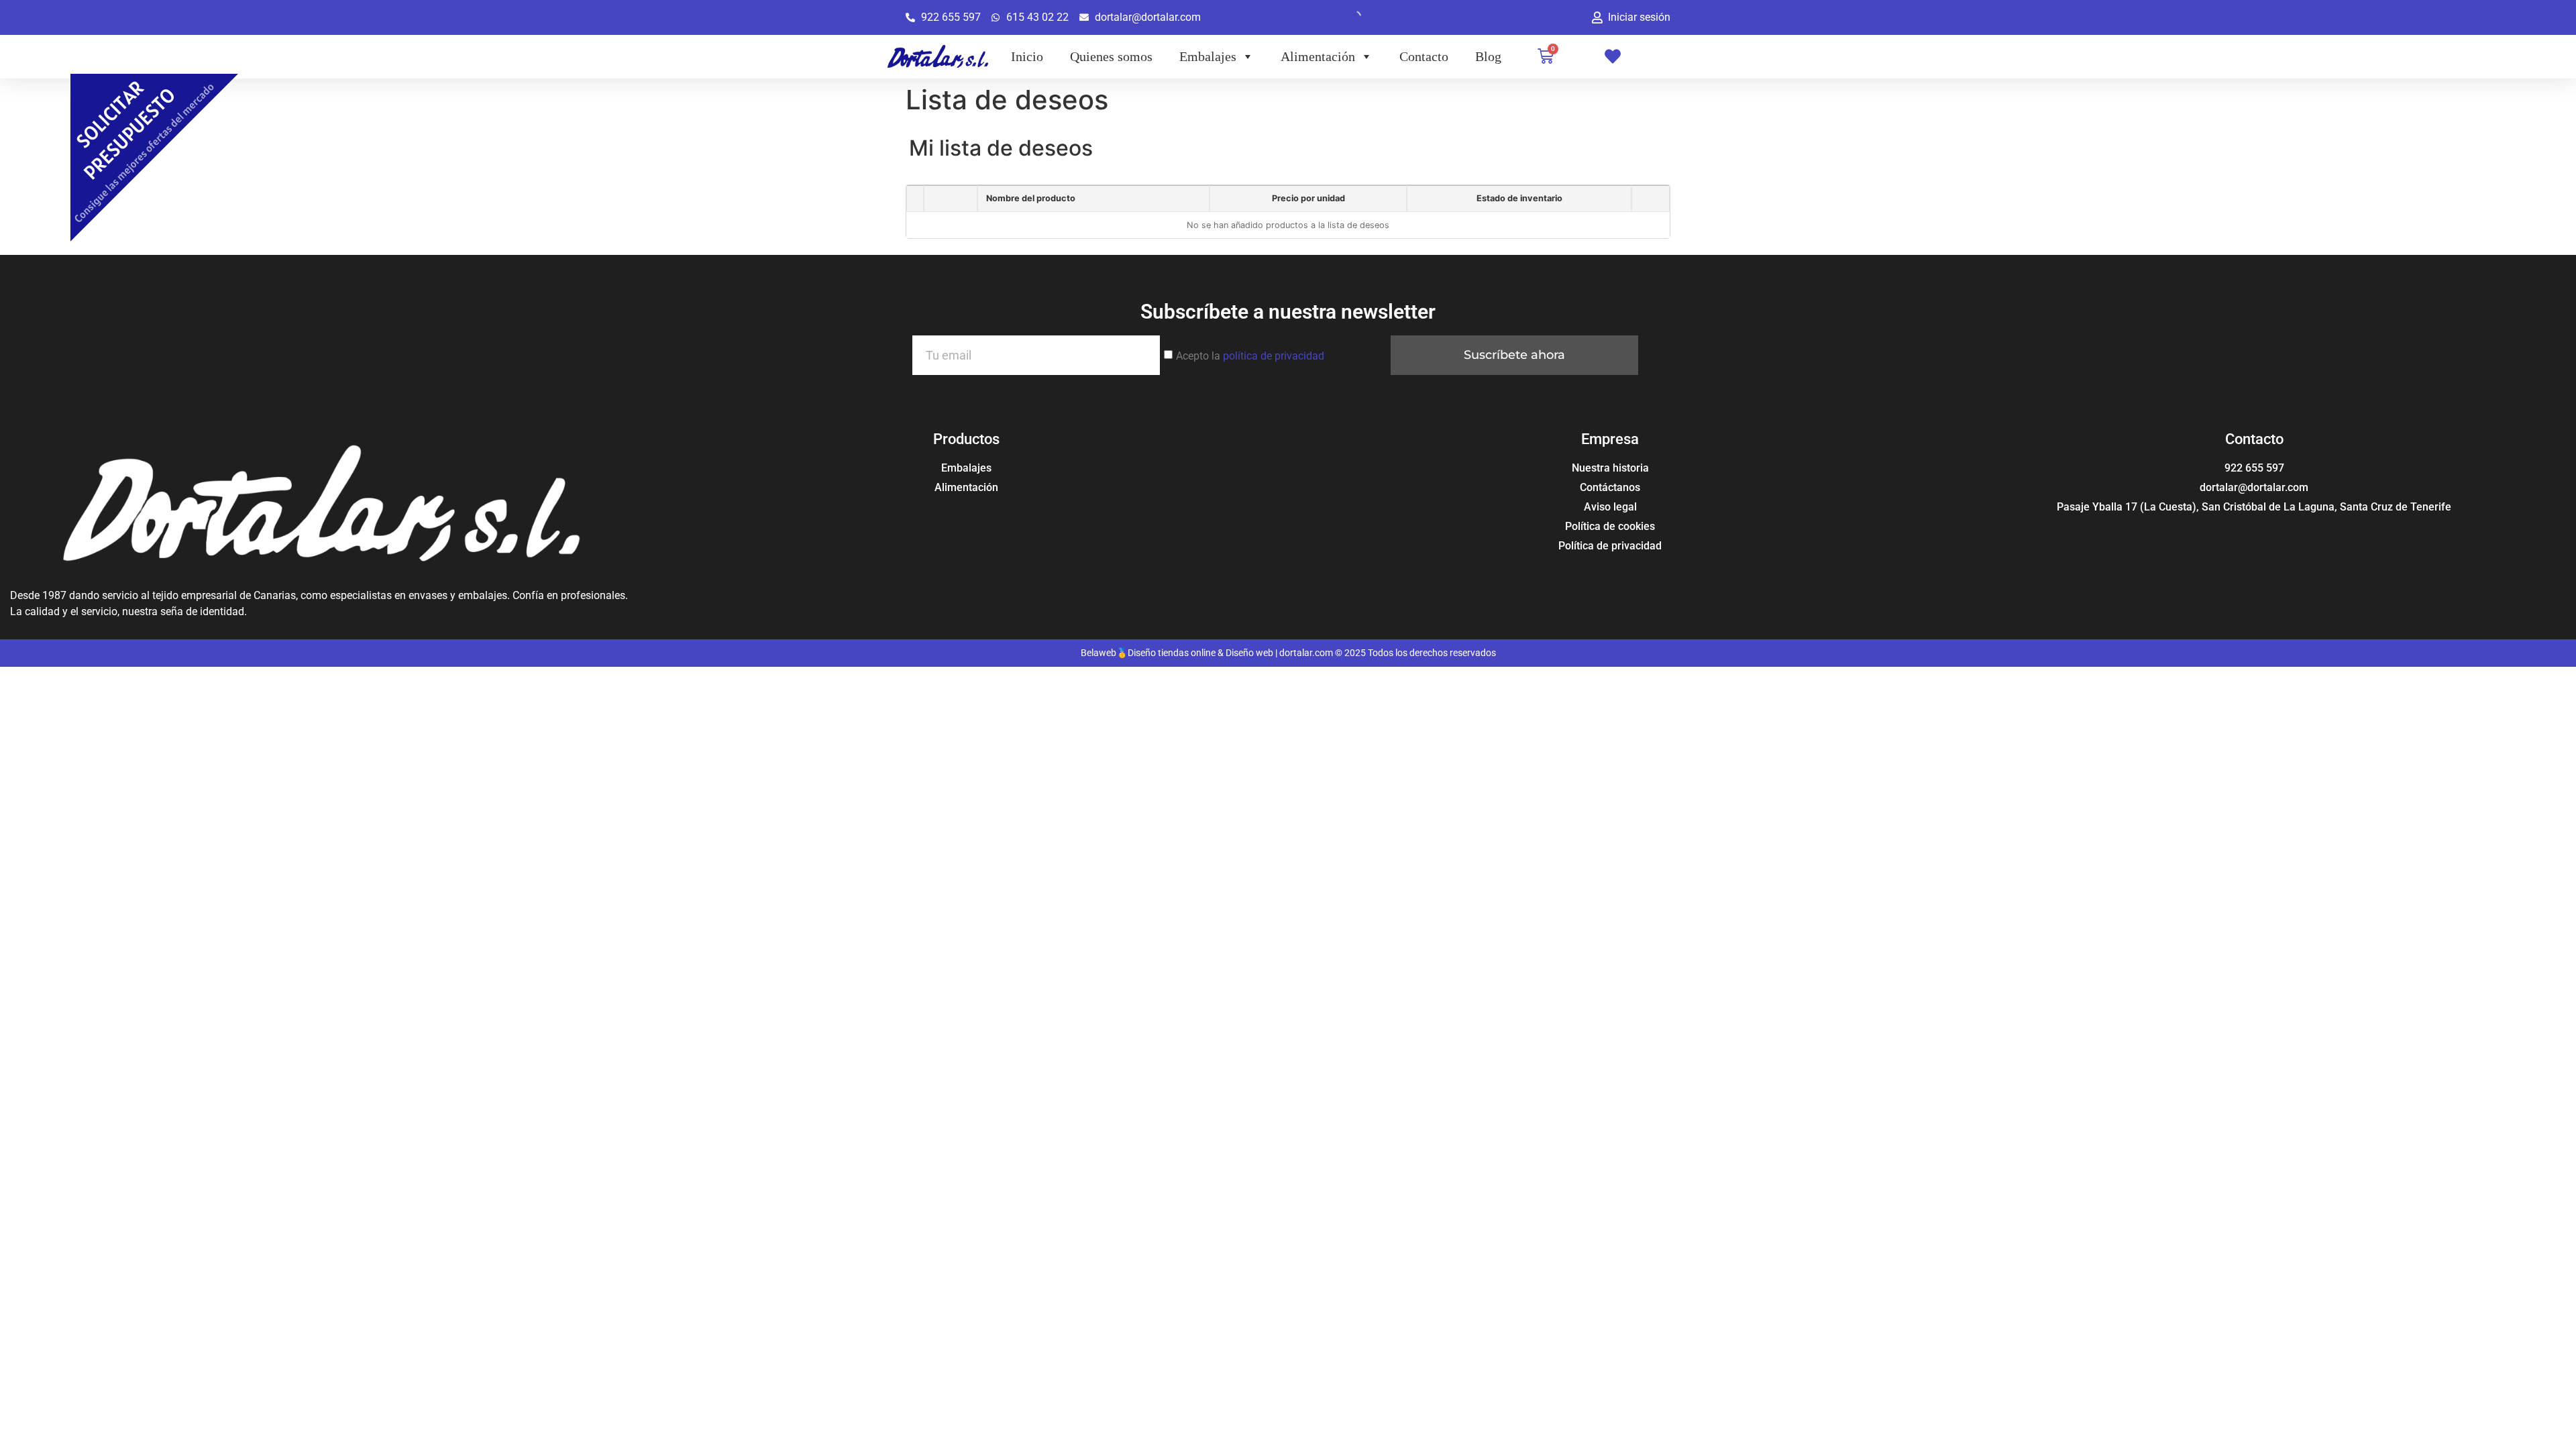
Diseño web (1249, 653)
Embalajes (1208, 56)
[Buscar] (1343, 17)
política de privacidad (1274, 356)
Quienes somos (1111, 56)
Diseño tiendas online (1172, 653)
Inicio (1027, 56)
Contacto (1424, 56)
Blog (1488, 56)
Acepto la (1250, 356)
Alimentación (1318, 56)
